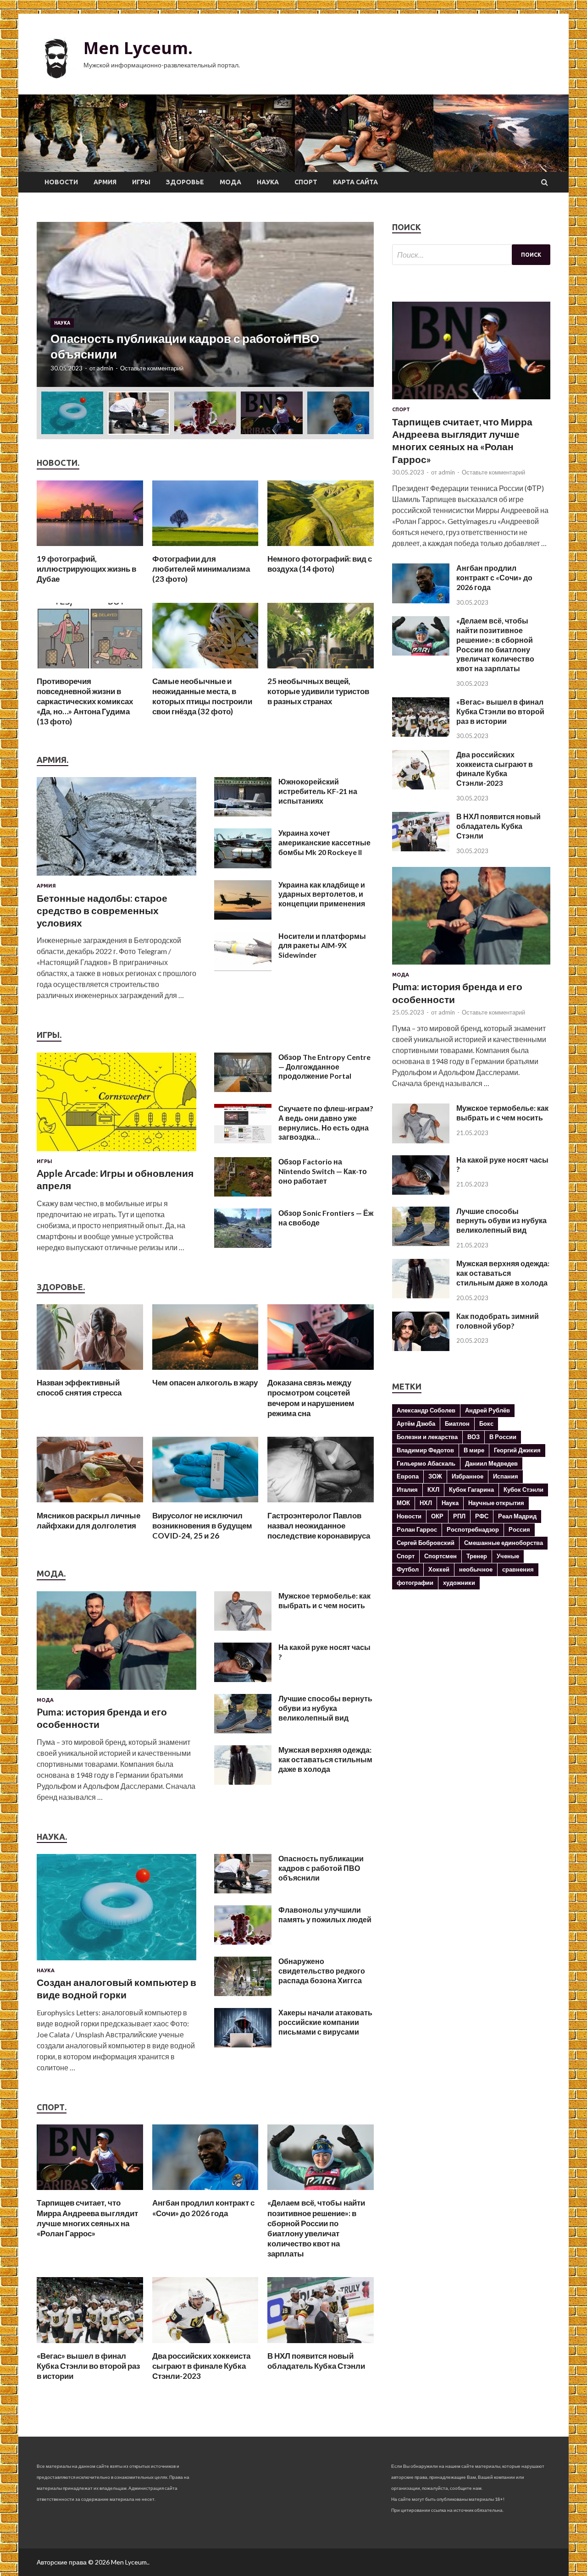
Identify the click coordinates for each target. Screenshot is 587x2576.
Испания (506, 1476)
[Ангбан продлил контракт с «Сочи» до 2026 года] (205, 2192)
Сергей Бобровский (426, 1543)
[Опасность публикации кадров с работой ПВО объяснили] (243, 1890)
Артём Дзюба (416, 1423)
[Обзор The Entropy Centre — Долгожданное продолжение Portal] (243, 1089)
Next (359, 304)
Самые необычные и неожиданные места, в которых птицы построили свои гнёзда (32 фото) (202, 696)
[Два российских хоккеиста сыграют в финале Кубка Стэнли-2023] (205, 2345)
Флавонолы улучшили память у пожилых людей (325, 1914)
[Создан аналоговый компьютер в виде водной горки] (116, 1962)
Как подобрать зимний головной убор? (498, 1321)
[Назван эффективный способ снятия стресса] (90, 1372)
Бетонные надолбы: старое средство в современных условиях (102, 910)
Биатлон (457, 1423)
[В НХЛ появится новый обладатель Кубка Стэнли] (321, 2345)
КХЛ (433, 1489)
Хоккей (439, 1569)
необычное (476, 1569)
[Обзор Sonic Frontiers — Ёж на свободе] (243, 1245)
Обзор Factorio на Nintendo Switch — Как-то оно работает (323, 1171)
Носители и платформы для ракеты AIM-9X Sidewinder (322, 946)
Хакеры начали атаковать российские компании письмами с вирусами (325, 2022)
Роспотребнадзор (473, 1529)
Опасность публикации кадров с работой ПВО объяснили (321, 1868)
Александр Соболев (426, 1410)
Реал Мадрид (517, 1516)
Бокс (486, 1423)
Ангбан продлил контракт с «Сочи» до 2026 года (203, 2208)
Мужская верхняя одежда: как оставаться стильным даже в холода (325, 1759)
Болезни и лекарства (427, 1437)
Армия (105, 182)
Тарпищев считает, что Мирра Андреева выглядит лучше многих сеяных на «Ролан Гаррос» (87, 2218)
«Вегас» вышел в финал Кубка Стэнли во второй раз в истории (88, 2366)
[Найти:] (471, 255)
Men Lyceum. (138, 48)
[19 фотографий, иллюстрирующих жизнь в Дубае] (90, 548)
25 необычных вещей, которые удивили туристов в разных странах (318, 691)
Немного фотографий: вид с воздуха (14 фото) (320, 564)
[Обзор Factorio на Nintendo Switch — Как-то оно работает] (243, 1194)
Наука (268, 182)
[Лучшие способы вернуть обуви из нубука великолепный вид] (243, 1730)
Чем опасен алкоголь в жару (205, 1382)
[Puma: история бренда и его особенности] (116, 1691)
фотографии (415, 1583)
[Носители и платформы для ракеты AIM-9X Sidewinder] (243, 968)
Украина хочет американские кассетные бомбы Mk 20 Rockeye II (324, 842)
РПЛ (459, 1516)
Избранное (468, 1476)
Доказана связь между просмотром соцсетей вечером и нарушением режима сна (311, 1398)
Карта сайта (355, 182)
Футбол (408, 1569)
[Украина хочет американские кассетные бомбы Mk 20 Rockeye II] (243, 865)
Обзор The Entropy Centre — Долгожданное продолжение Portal (324, 1067)
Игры (141, 182)
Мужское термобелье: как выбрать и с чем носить (324, 1600)
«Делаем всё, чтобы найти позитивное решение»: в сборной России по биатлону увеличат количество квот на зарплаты (316, 2228)
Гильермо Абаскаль (426, 1463)
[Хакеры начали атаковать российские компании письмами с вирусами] (243, 2044)
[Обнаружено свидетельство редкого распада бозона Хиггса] (243, 1993)
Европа (408, 1476)
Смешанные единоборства (504, 1543)
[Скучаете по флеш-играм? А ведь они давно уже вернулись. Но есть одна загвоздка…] (243, 1140)
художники (459, 1583)
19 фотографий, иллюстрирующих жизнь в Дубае (86, 569)
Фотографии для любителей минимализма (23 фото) (201, 569)
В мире (474, 1450)
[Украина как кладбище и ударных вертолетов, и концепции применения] (243, 917)
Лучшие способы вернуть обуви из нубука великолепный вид (325, 1708)
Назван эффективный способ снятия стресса (79, 1387)
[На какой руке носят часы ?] (243, 1679)
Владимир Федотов (425, 1450)
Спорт (306, 182)
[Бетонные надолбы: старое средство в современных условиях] (116, 877)
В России (503, 1437)
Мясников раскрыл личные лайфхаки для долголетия (89, 1520)
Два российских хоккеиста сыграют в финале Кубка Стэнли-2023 (201, 2366)
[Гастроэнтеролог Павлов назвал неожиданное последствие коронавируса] (321, 1505)
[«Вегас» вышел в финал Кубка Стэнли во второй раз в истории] (90, 2345)
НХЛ (426, 1503)
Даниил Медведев (491, 1463)
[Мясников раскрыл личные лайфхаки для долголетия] (90, 1505)
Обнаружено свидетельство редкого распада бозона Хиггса (322, 1971)
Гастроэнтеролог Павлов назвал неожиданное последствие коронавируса (319, 1525)
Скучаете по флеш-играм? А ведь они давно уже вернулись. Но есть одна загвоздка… (326, 1123)
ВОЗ (473, 1437)
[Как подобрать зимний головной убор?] (421, 1348)
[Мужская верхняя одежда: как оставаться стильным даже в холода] (243, 1782)
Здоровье (185, 182)
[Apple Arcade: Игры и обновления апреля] (116, 1153)
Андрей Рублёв (487, 1410)
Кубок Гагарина (471, 1489)
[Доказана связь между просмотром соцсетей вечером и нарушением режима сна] (321, 1372)
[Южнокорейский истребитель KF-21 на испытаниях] (243, 814)
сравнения (518, 1569)
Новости (61, 182)
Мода (230, 182)
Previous (52, 304)
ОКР (437, 1516)
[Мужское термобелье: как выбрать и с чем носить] (243, 1628)
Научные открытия (496, 1503)
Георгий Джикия (517, 1450)
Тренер (477, 1556)
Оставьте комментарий (152, 368)
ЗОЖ (435, 1476)
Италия (407, 1489)
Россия (519, 1529)
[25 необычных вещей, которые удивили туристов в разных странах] (321, 670)
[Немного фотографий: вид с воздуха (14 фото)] (321, 548)
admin (105, 368)
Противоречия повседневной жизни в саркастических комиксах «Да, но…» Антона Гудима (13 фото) (85, 701)
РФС (482, 1516)
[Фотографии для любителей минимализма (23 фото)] (205, 548)
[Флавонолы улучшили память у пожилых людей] (243, 1942)
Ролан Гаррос (417, 1529)
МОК (403, 1503)
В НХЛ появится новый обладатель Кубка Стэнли (316, 2361)
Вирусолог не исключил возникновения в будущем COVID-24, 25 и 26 (202, 1525)
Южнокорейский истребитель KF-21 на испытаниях (318, 791)
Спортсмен (440, 1556)
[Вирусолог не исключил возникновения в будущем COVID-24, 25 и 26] (205, 1505)
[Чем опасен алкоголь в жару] (205, 1372)
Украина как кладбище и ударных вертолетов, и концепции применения (322, 894)
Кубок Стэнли (523, 1489)
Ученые (508, 1556)
